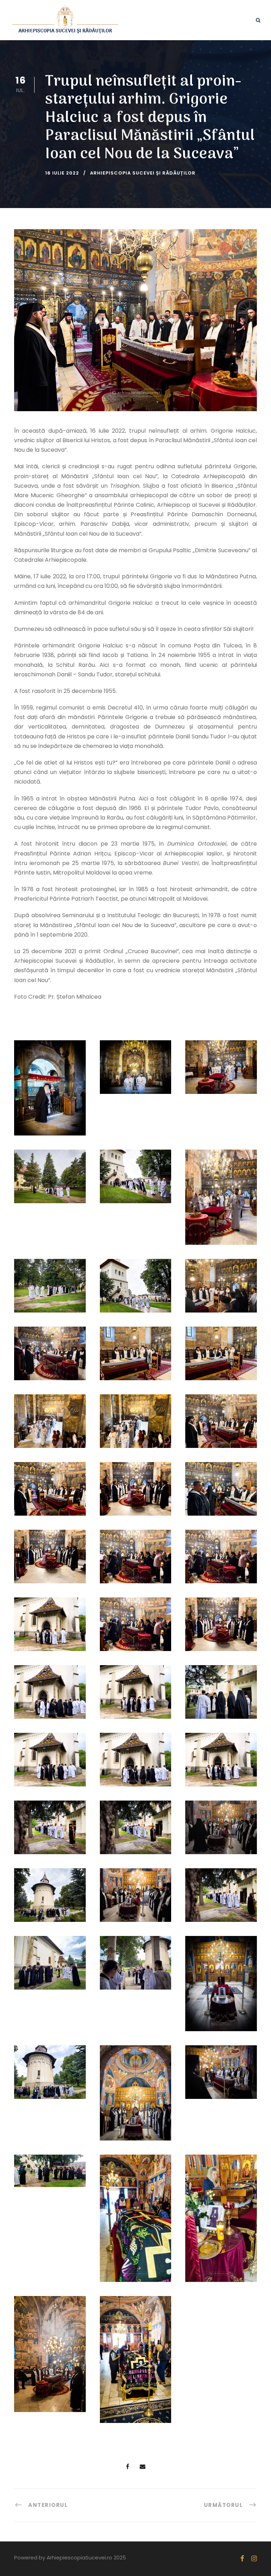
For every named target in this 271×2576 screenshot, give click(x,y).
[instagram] (254, 2559)
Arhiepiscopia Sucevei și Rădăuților (143, 173)
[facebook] (242, 2559)
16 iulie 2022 (62, 173)
